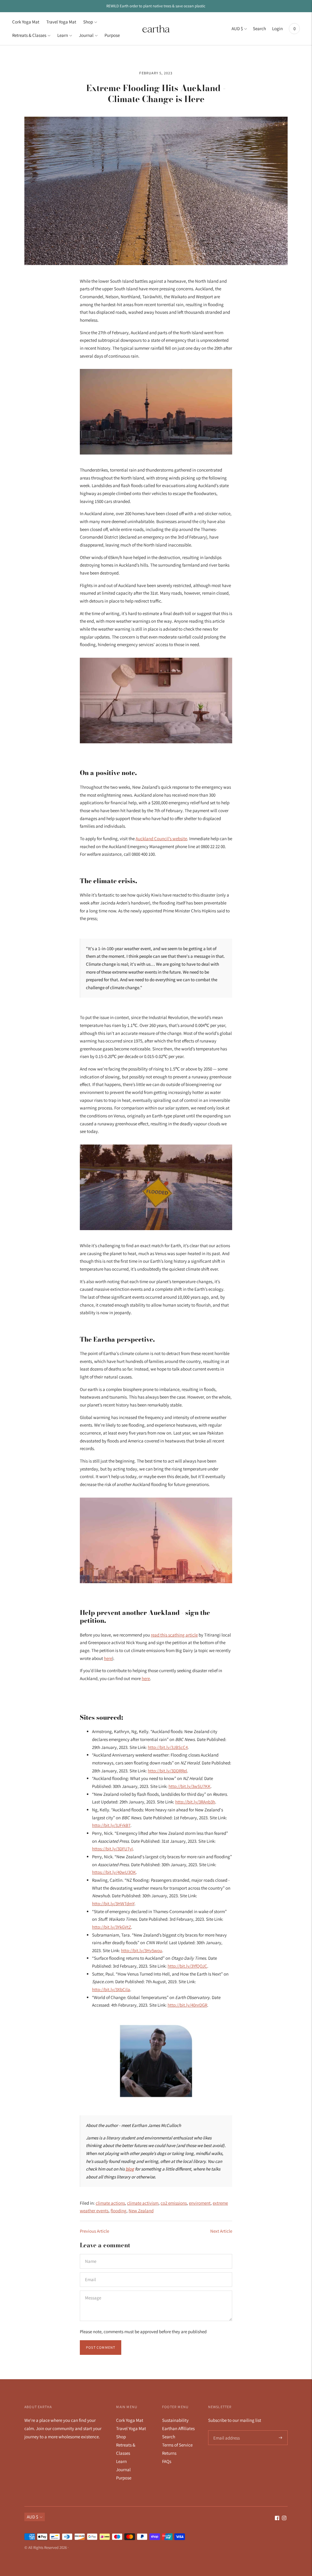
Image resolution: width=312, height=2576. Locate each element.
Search (259, 28)
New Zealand (141, 2211)
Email (91, 2272)
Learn (63, 35)
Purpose (112, 35)
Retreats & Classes (29, 35)
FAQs (167, 2461)
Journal (86, 35)
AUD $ (237, 28)
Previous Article (94, 2231)
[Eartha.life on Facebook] (277, 2519)
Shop (88, 22)
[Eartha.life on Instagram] (284, 2519)
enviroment (200, 2203)
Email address (226, 2431)
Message (93, 2291)
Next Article (221, 2231)
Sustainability (175, 2420)
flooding (119, 2211)
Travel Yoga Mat (61, 22)
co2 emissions (174, 2203)
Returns (169, 2453)
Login (277, 28)
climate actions (110, 2203)
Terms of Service (177, 2445)
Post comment (101, 2347)
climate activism (143, 2203)
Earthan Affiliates (178, 2428)
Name (91, 2254)
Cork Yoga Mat (26, 22)
